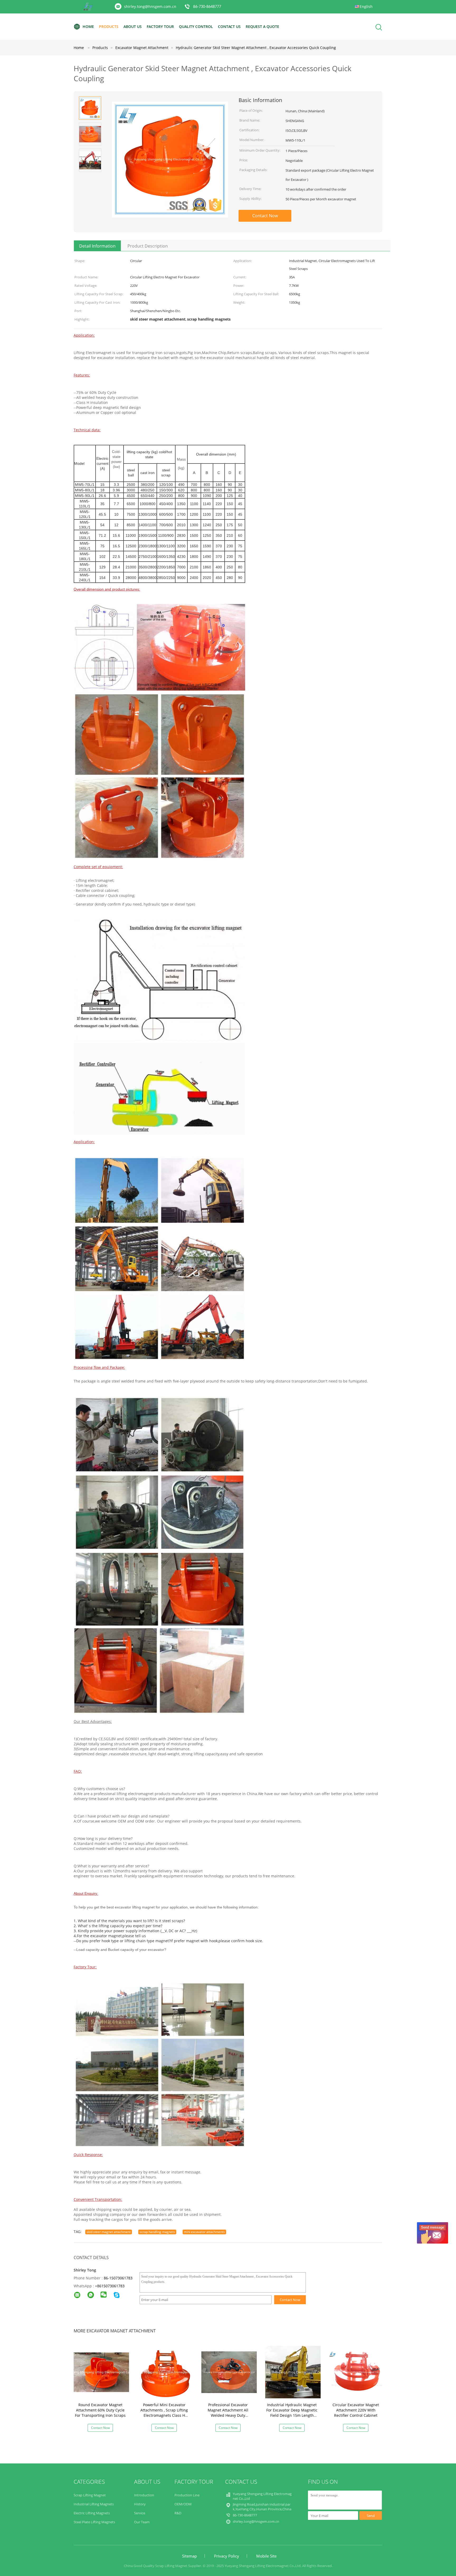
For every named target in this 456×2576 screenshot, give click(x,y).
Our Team (142, 2522)
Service (140, 2513)
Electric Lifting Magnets (92, 2513)
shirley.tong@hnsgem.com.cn (150, 6)
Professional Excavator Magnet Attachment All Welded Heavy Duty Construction (228, 2413)
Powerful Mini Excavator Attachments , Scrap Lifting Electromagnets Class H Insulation (164, 2413)
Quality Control (196, 26)
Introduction (144, 2495)
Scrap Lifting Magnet (90, 2495)
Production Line (187, 2495)
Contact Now (265, 216)
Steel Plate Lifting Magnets (94, 2522)
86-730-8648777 (207, 7)
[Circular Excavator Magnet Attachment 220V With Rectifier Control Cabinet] (357, 2372)
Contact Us (229, 26)
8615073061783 (111, 2286)
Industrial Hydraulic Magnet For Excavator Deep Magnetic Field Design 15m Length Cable (292, 2413)
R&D (178, 2513)
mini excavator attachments (204, 2232)
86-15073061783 (118, 2278)
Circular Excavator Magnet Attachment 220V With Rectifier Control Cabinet (356, 2410)
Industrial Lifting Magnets (94, 2504)
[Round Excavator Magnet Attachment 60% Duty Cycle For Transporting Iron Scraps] (101, 2372)
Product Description (148, 246)
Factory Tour (160, 26)
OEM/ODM (183, 2504)
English (366, 6)
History (140, 2504)
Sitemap (189, 2556)
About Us (133, 26)
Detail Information (97, 246)
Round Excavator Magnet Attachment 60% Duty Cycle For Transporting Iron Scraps (100, 2410)
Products (109, 26)
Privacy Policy (227, 2556)
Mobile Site (266, 2556)
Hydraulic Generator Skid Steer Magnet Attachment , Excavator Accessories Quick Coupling (256, 48)
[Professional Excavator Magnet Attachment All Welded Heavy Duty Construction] (229, 2372)
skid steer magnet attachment (109, 2232)
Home (88, 26)
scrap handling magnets (157, 2232)
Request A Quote (262, 26)
